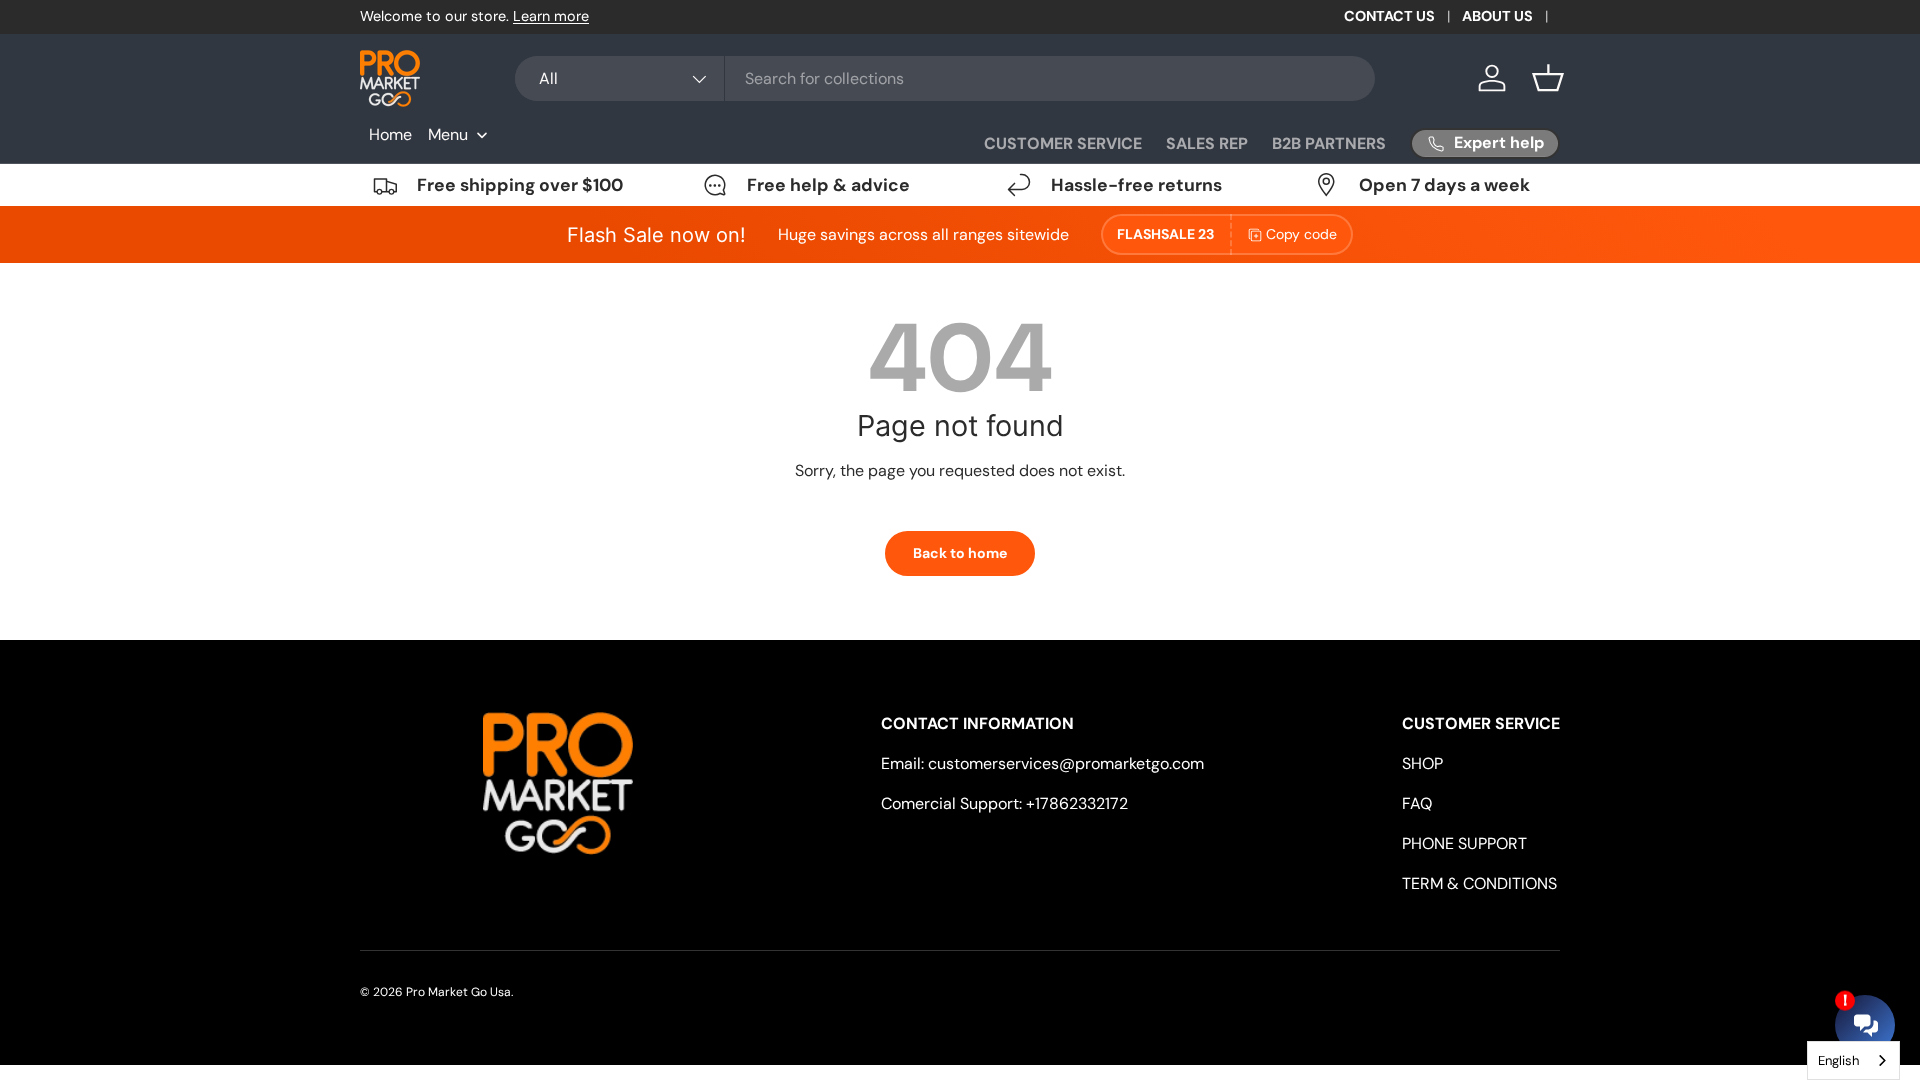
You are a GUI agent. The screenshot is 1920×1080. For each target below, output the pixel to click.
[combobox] (945, 78)
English (1838, 1060)
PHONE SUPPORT (1464, 843)
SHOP (1422, 763)
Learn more (551, 16)
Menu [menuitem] (448, 134)
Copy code (1301, 234)
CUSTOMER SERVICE (1063, 143)
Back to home (960, 553)
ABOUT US (1497, 16)
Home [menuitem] (390, 134)
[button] (1548, 78)
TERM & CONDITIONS (1479, 883)
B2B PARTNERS (1329, 143)
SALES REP (1207, 143)
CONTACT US (1389, 16)
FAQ (1417, 803)
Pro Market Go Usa (458, 992)
